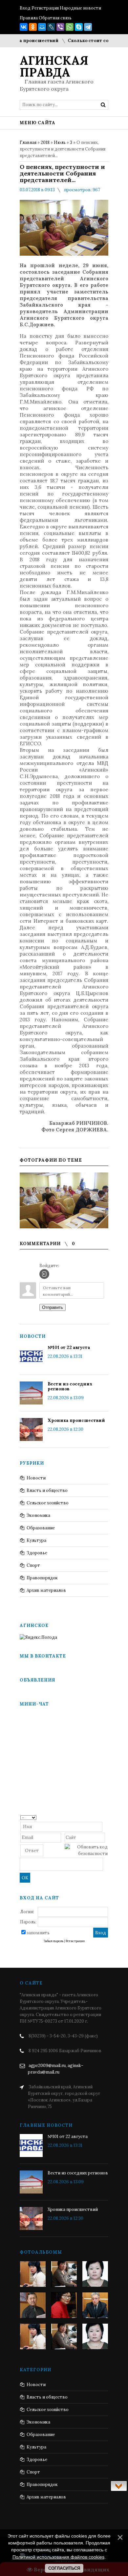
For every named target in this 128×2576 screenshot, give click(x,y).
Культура (36, 1540)
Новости (36, 1478)
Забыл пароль (53, 1941)
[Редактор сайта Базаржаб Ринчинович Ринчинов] (33, 2305)
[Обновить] (106, 1817)
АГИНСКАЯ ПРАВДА (54, 66)
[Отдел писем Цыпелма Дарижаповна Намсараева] (95, 2274)
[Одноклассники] (33, 27)
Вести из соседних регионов (70, 1386)
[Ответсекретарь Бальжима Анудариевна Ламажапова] (64, 2305)
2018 (45, 142)
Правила (29, 18)
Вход (25, 8)
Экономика (38, 1515)
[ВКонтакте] (24, 27)
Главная (28, 142)
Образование (41, 1528)
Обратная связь (55, 18)
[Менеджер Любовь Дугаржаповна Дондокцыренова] (64, 2274)
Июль (60, 142)
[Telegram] (88, 27)
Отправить (53, 1307)
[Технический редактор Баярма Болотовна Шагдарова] (33, 2274)
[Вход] (44, 1274)
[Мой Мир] (42, 27)
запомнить (38, 1933)
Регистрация (45, 8)
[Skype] (79, 27)
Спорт (33, 1565)
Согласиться (64, 2568)
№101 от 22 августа (69, 1347)
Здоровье (37, 1553)
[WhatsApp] (70, 27)
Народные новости (80, 8)
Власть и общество (47, 1490)
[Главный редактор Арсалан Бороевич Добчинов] (95, 2305)
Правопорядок (42, 1578)
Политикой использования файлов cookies (58, 2557)
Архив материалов (46, 1590)
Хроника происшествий (76, 1420)
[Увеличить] (64, 1200)
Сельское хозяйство (48, 1503)
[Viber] (60, 27)
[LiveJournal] (51, 27)
